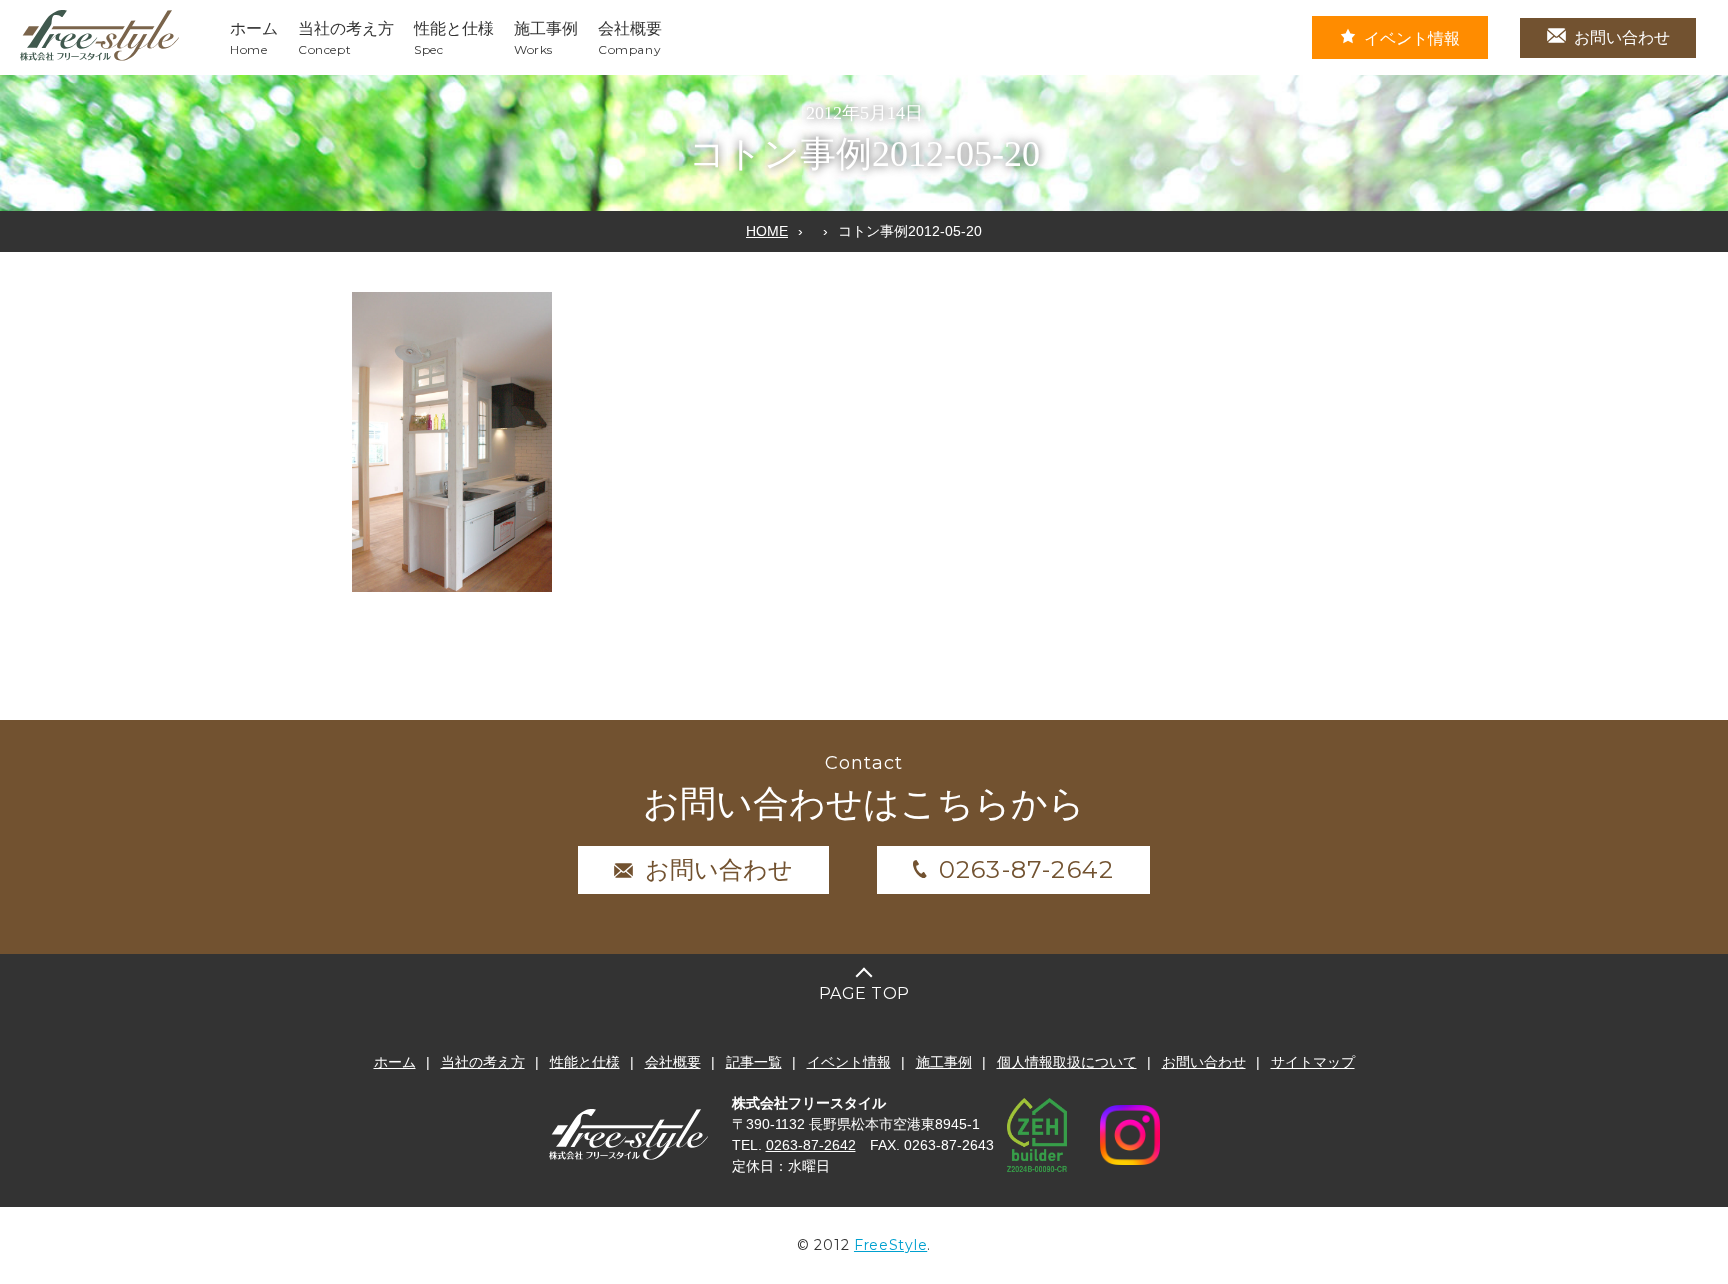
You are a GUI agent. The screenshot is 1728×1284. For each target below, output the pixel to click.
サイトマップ (1313, 1062)
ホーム (395, 1062)
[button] (452, 442)
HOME (767, 231)
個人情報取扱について (1067, 1062)
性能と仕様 (585, 1062)
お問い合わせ (1622, 37)
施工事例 (944, 1062)
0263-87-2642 (1026, 869)
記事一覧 (754, 1062)
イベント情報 (1412, 38)
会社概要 (673, 1062)
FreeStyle (890, 1245)
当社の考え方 (483, 1062)
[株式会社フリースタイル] (100, 57)
